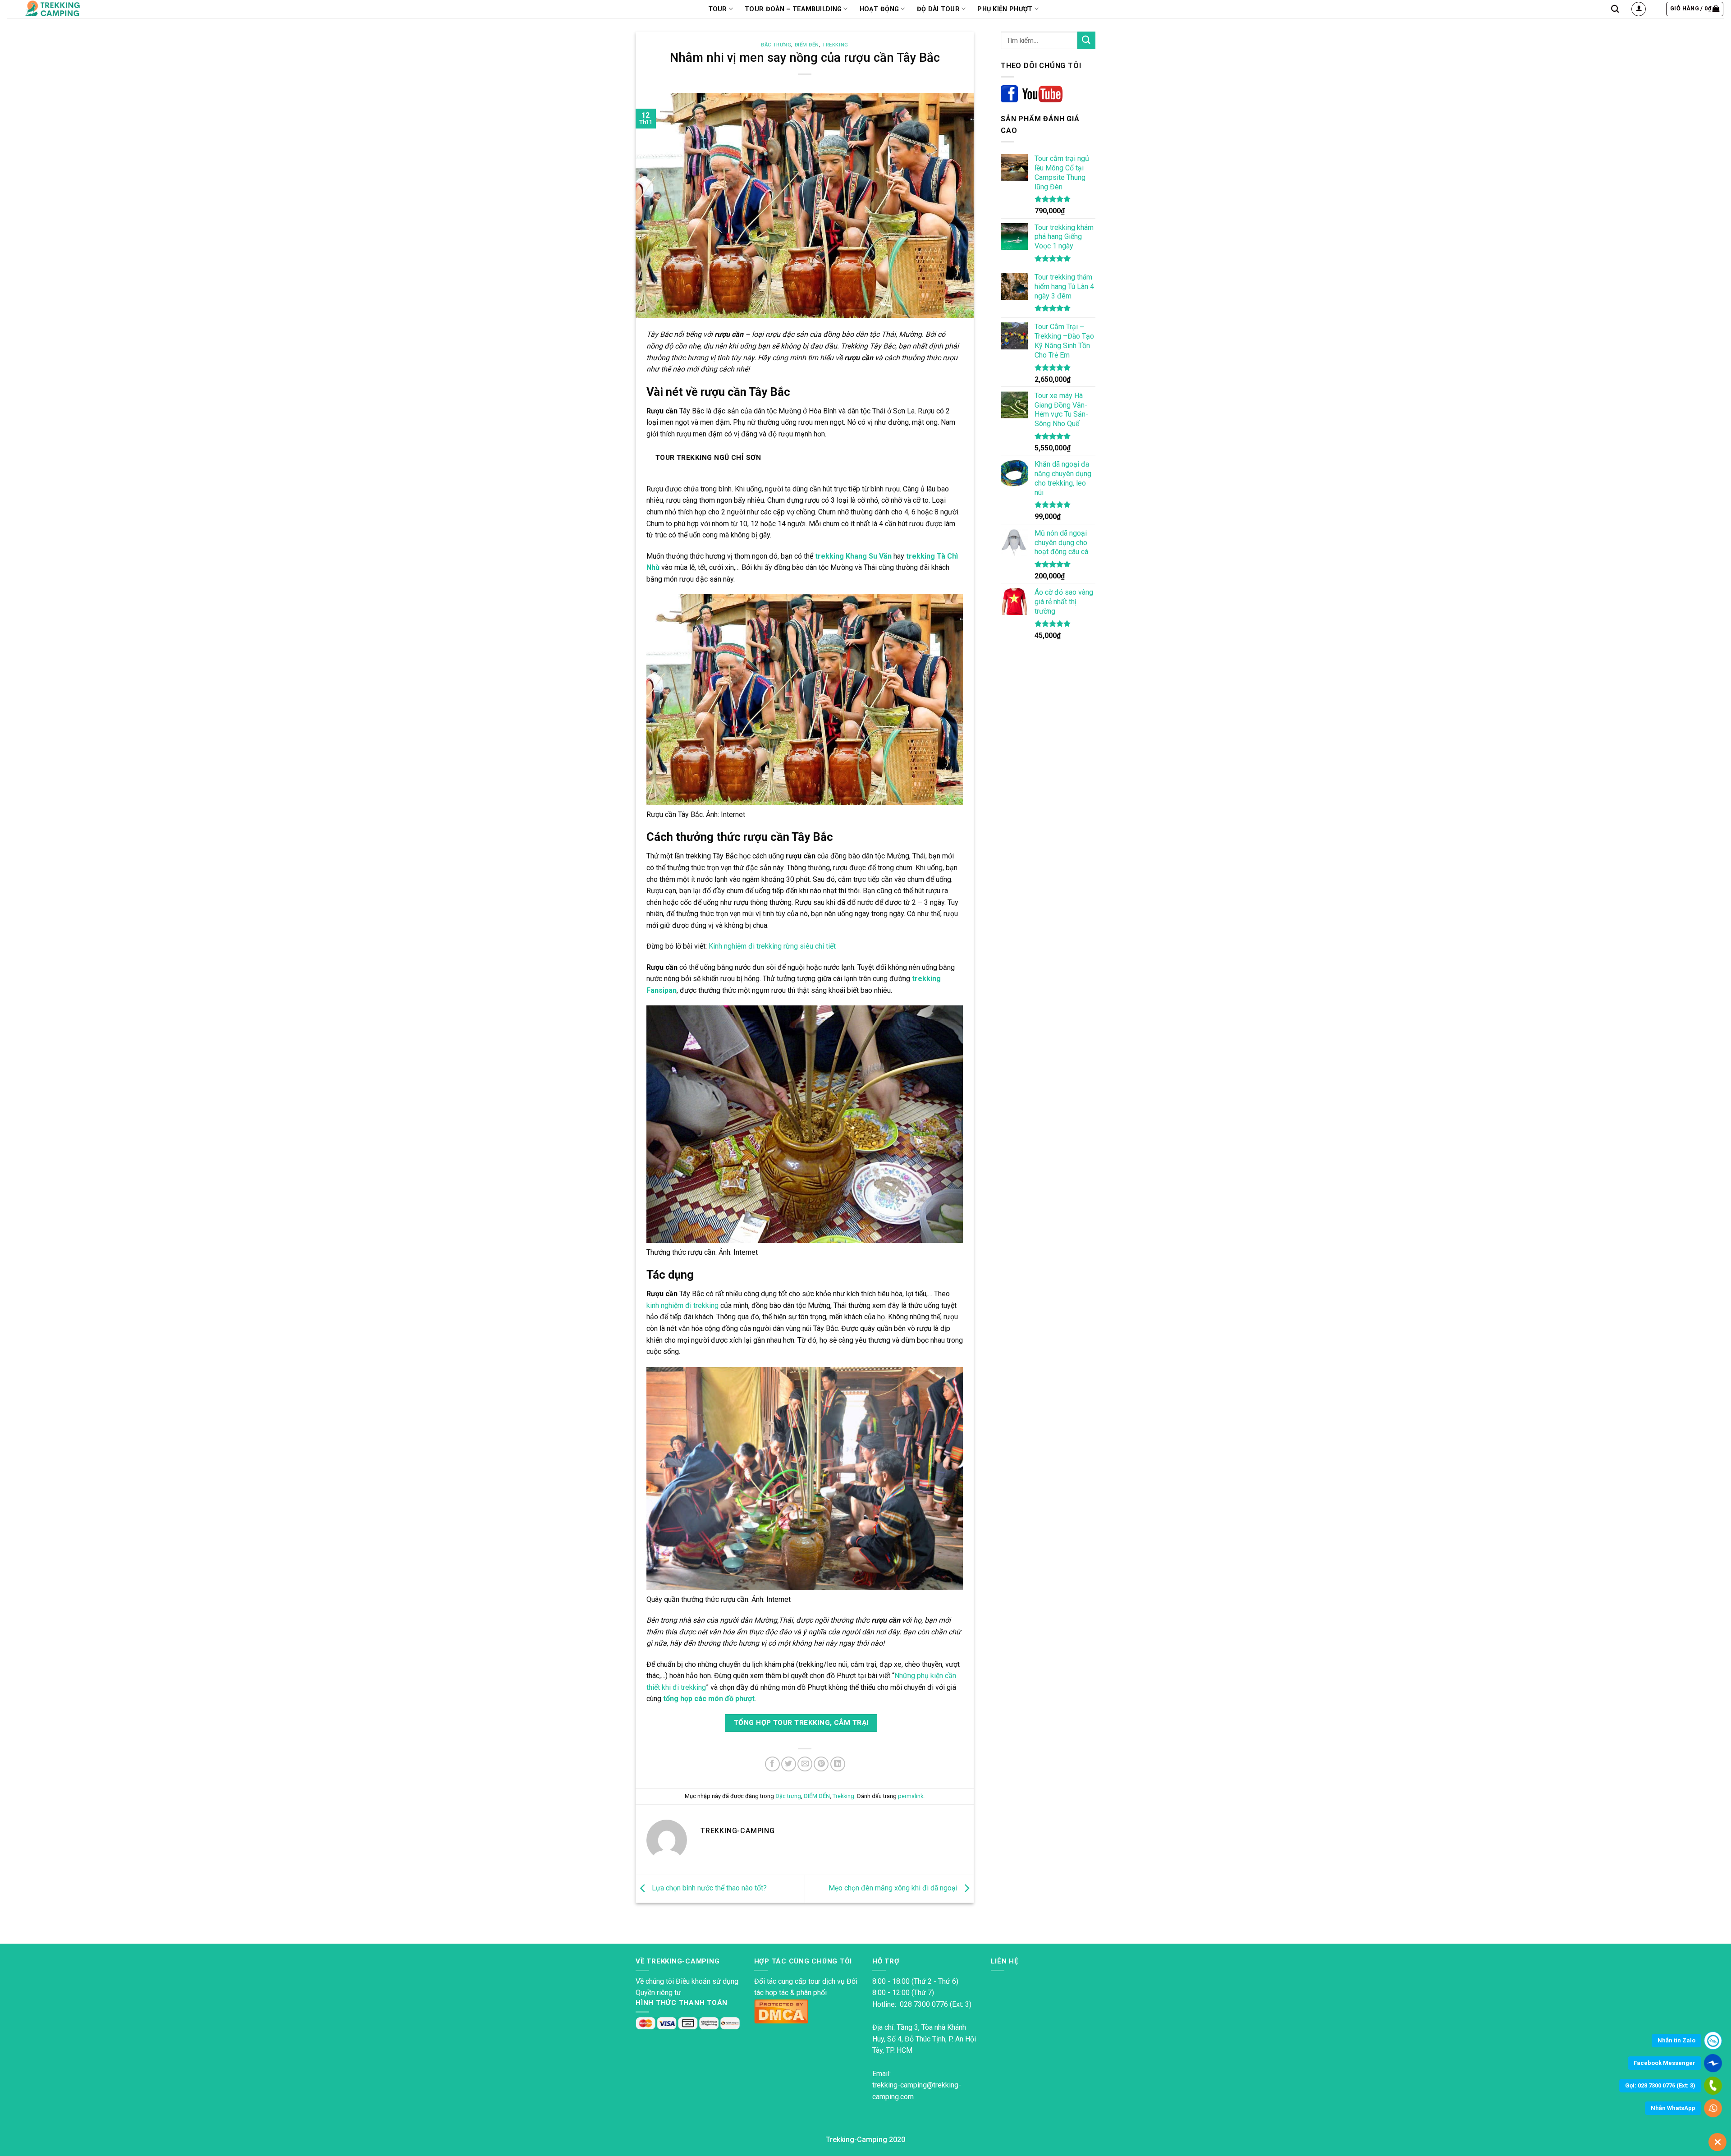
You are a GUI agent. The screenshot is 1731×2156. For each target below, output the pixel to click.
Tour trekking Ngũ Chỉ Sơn (708, 458)
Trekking (835, 45)
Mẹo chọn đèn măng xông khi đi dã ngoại (894, 1888)
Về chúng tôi (655, 1981)
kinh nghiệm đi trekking (682, 1305)
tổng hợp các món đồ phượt (709, 1699)
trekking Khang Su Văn (853, 556)
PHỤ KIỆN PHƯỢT (1005, 9)
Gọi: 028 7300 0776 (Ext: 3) (1660, 2085)
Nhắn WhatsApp (1673, 2108)
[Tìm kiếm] (1615, 9)
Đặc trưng (776, 45)
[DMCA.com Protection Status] (781, 2011)
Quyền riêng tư (658, 1993)
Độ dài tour (938, 9)
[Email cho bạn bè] (805, 1764)
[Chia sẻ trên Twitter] (789, 1764)
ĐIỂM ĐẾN (807, 45)
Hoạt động (879, 9)
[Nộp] (1086, 40)
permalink (911, 1796)
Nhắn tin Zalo (1676, 2040)
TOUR (718, 9)
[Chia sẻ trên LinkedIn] (838, 1764)
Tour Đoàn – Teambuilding (793, 9)
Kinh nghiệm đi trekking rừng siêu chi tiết (772, 946)
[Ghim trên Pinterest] (821, 1764)
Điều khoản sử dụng (707, 1981)
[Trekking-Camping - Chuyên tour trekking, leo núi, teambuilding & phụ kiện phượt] (64, 9)
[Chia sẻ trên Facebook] (772, 1764)
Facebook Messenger (1665, 2063)
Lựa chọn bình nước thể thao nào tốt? (708, 1888)
